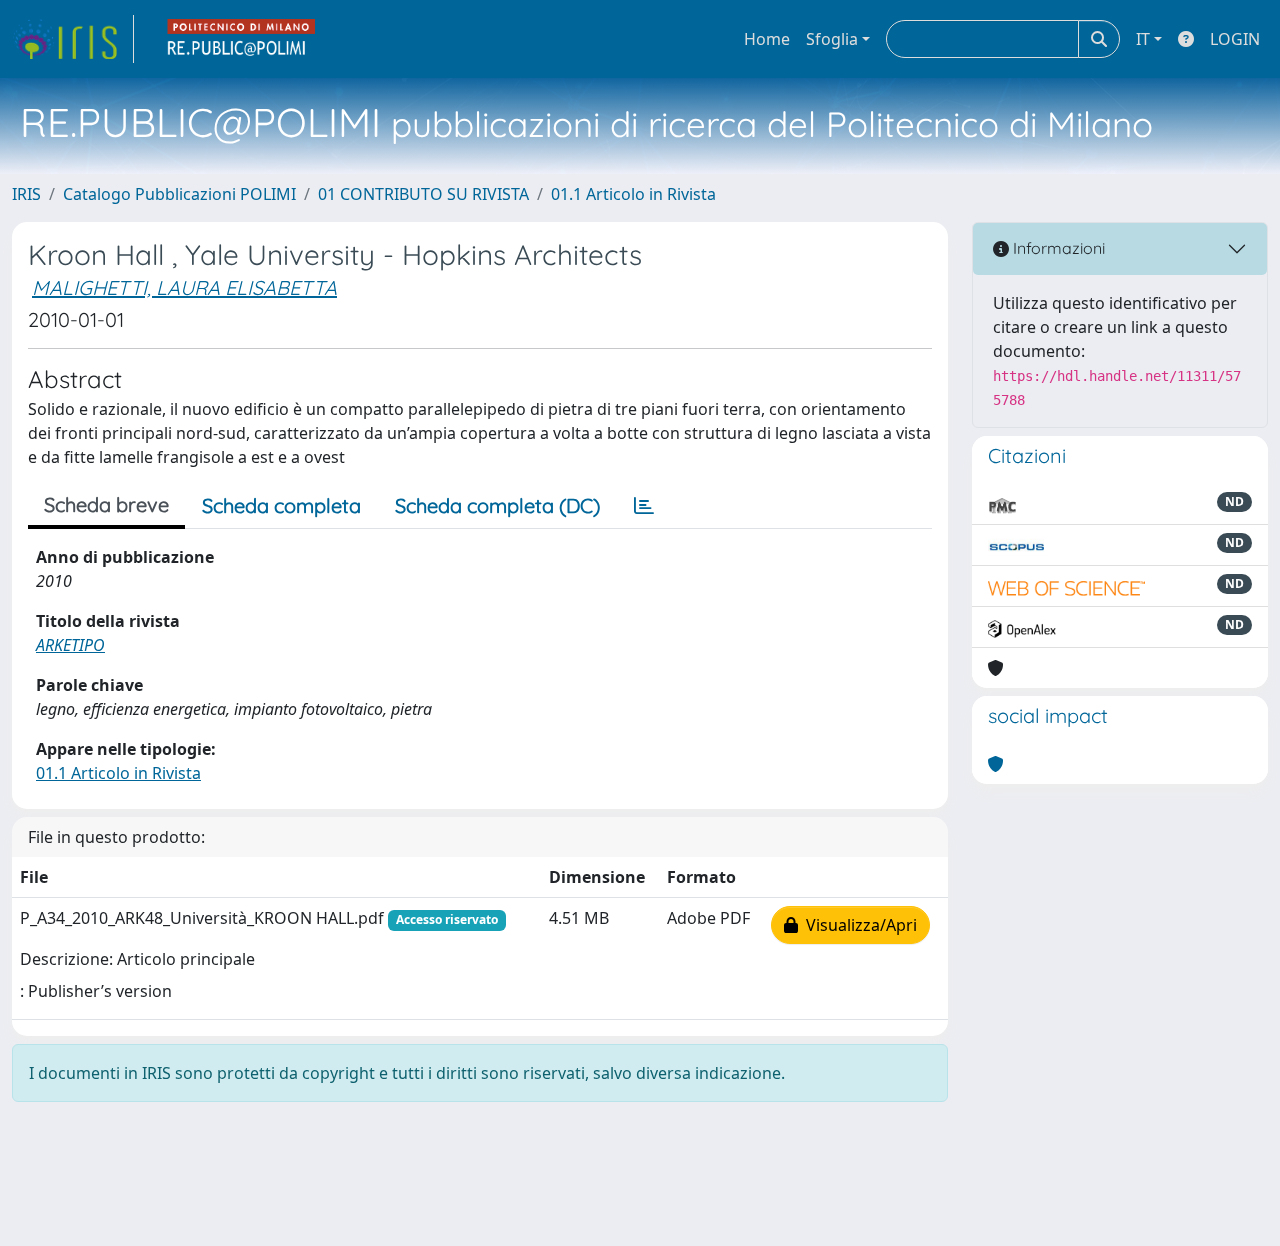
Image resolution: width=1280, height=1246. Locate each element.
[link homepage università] (242, 39)
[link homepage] (73, 39)
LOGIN (1235, 39)
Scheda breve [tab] (106, 504)
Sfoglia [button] (832, 39)
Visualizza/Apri (857, 925)
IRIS (26, 194)
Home (767, 39)
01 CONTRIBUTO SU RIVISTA (423, 194)
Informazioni (1057, 248)
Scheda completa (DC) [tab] (497, 505)
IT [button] (1143, 39)
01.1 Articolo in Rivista (633, 194)
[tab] (644, 506)
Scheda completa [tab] (281, 505)
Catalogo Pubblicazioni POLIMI (179, 194)
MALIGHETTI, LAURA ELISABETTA (184, 287)
